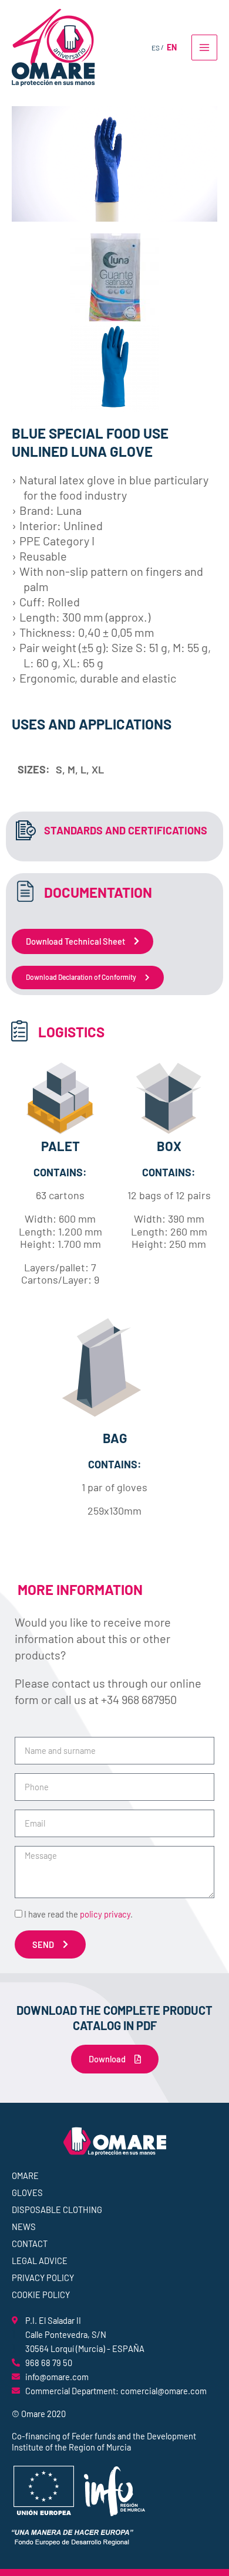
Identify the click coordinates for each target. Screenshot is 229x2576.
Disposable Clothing (57, 2210)
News (24, 2227)
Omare (25, 2175)
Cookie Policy (41, 2295)
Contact (30, 2244)
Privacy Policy (43, 2278)
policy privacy (105, 1914)
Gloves (27, 2193)
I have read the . (78, 1914)
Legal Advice (40, 2261)
